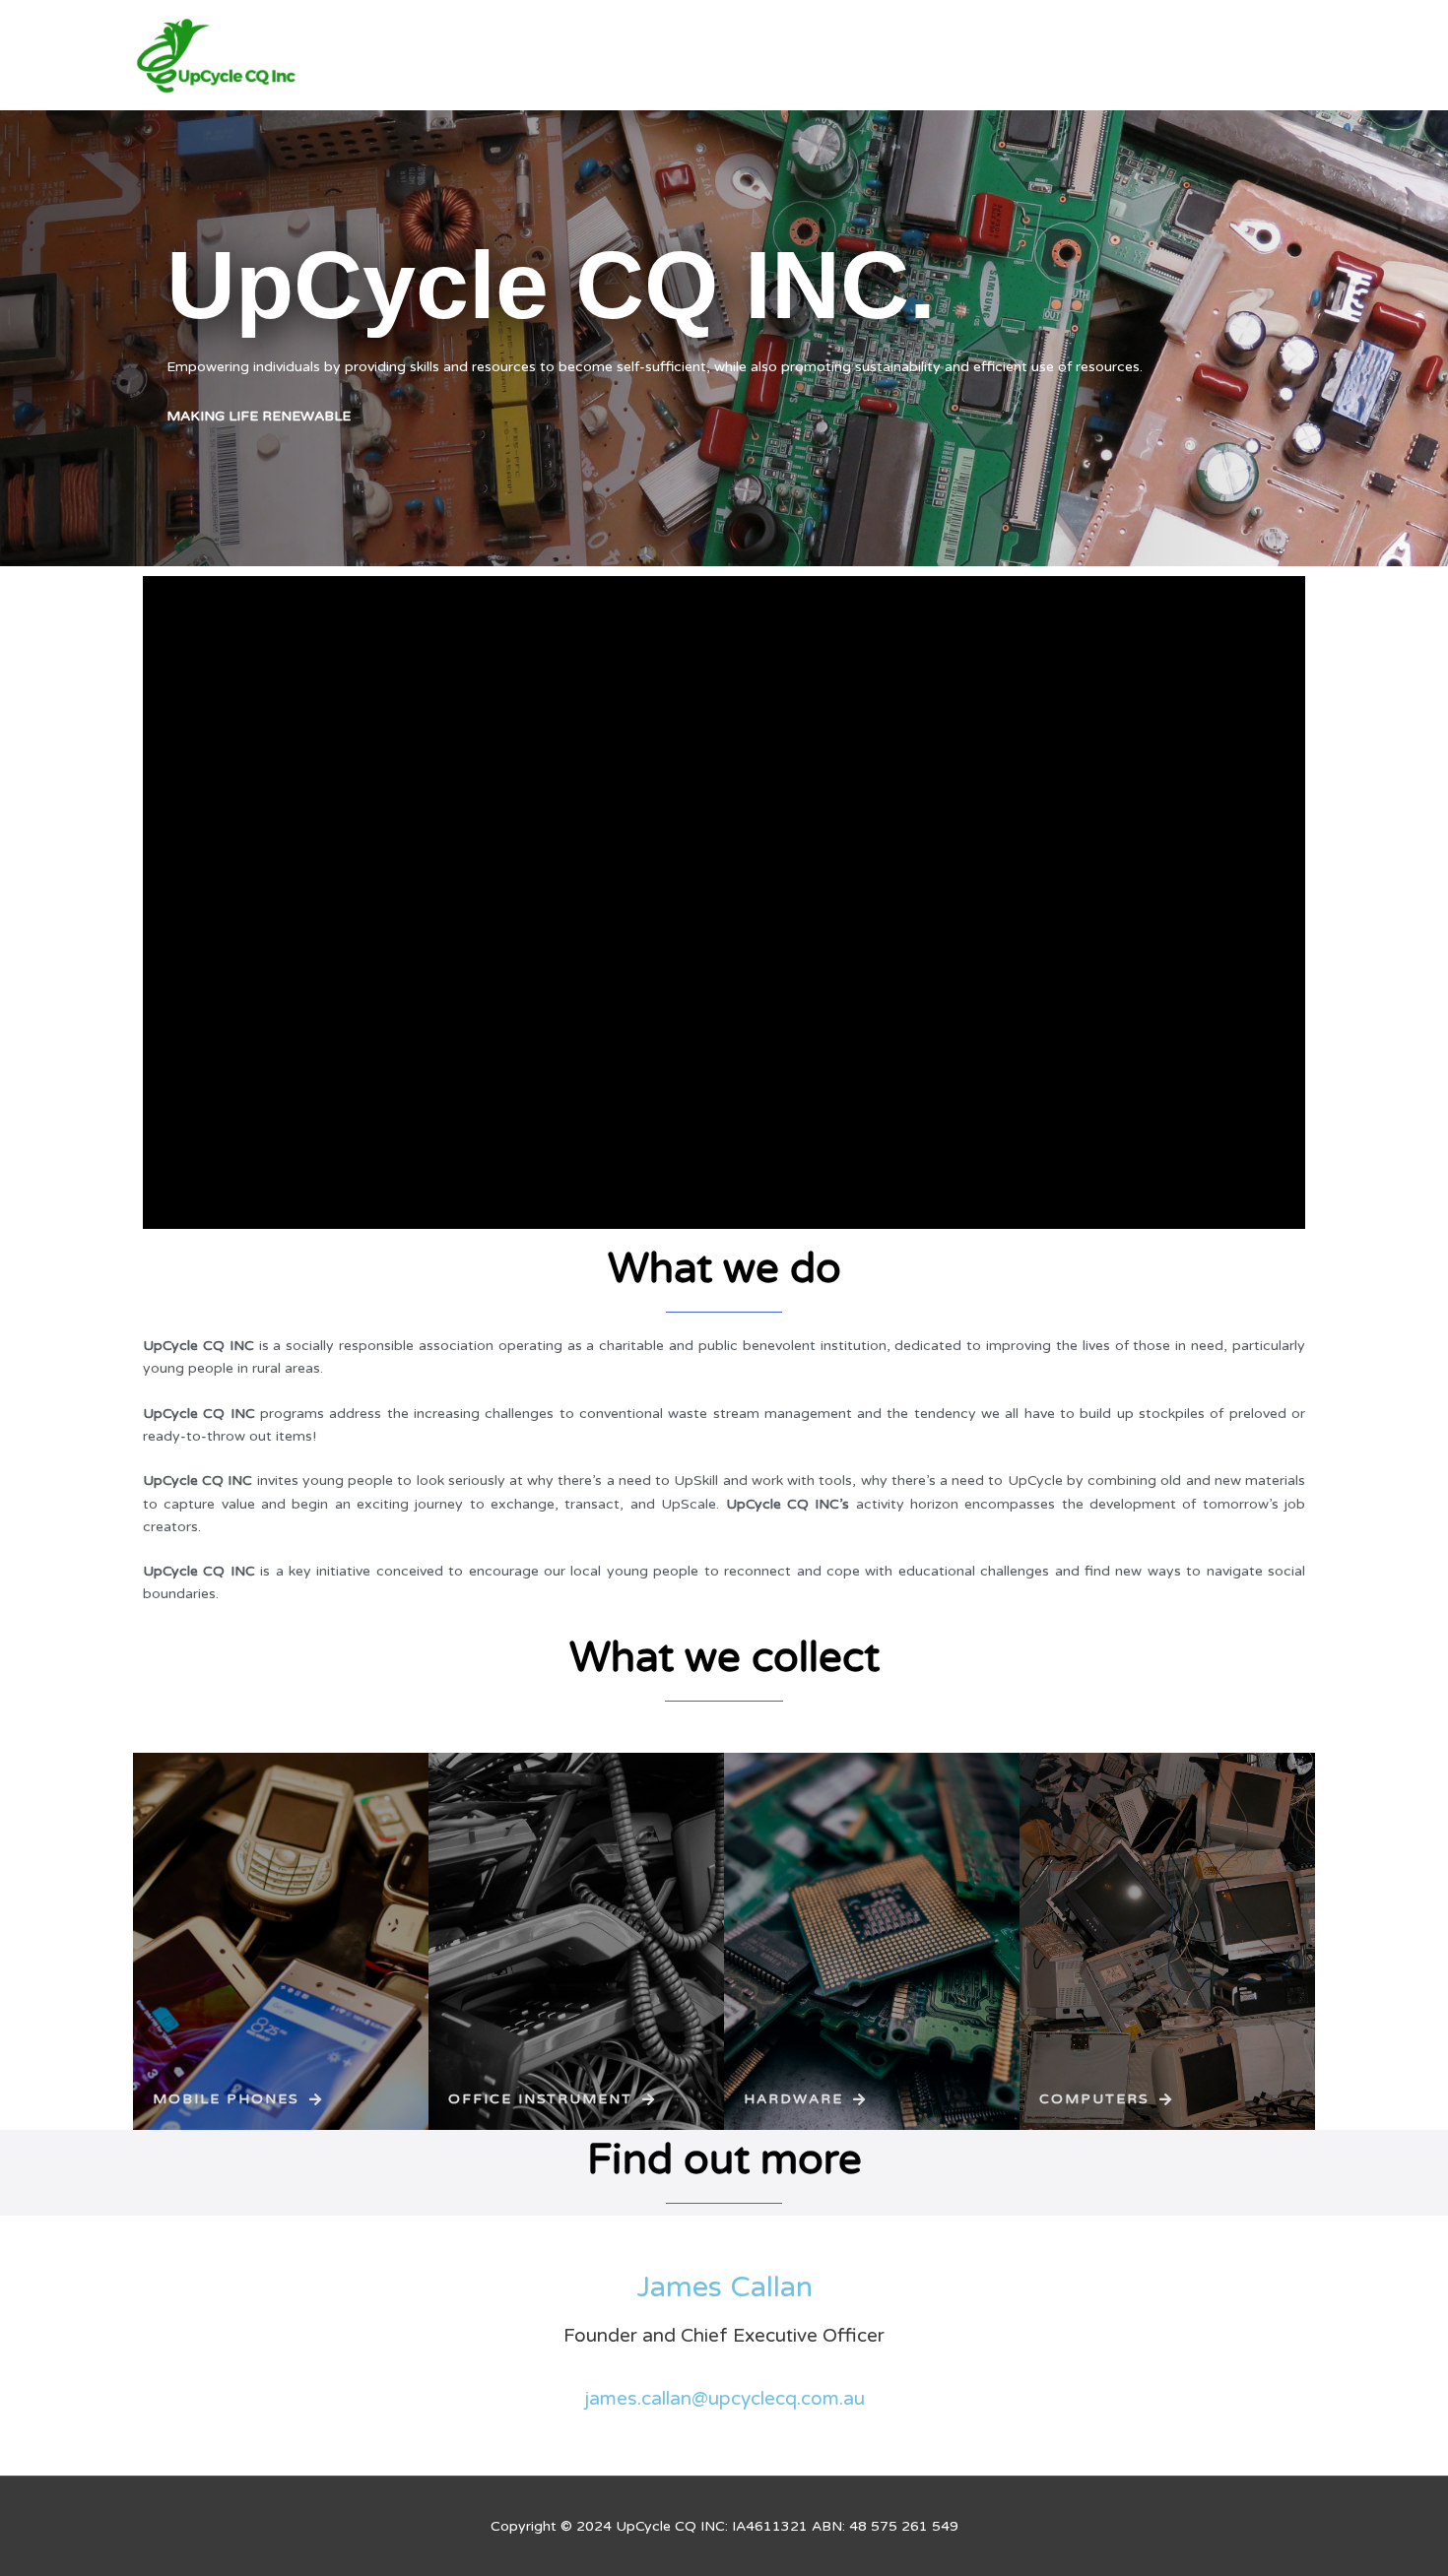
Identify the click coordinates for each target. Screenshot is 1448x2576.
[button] (238, 2099)
